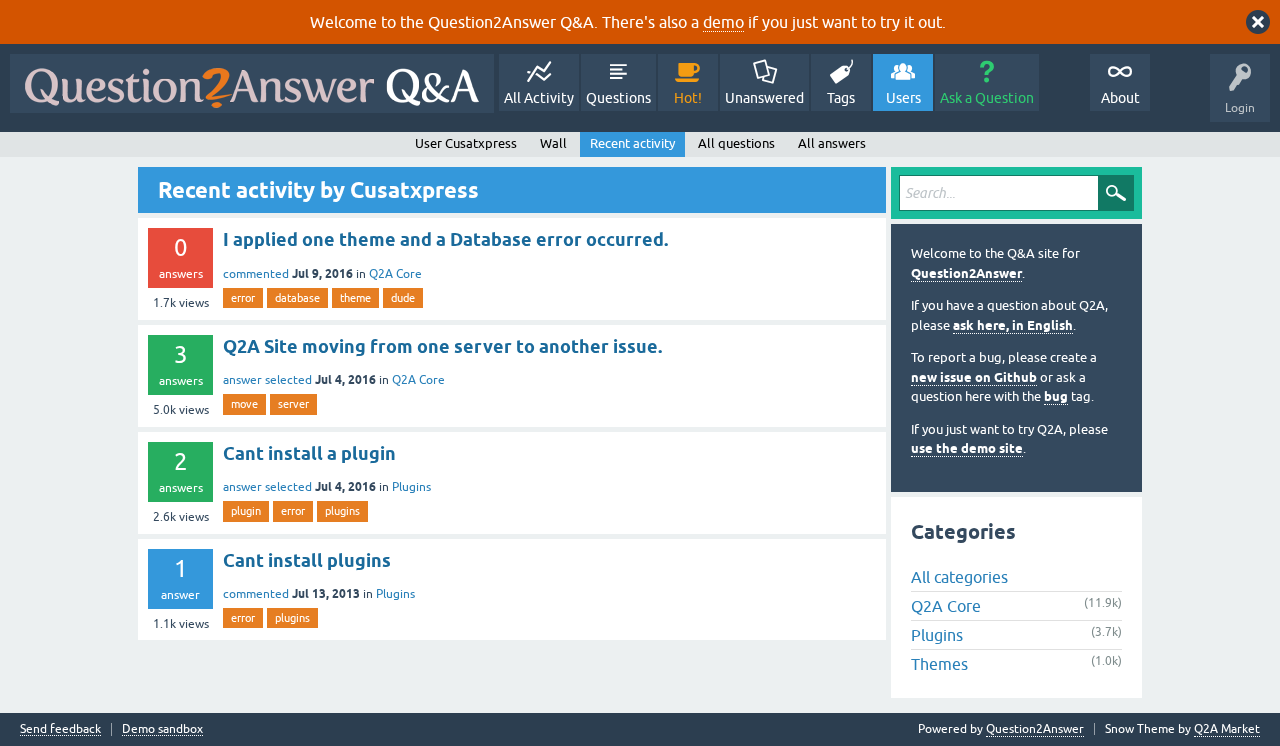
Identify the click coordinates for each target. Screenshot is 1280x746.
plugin (246, 511)
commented (256, 274)
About (1120, 98)
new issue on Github (974, 377)
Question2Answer (966, 273)
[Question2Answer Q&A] (252, 83)
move (244, 404)
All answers (832, 143)
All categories (959, 577)
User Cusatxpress (466, 143)
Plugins (411, 487)
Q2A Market (1227, 729)
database (297, 298)
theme (355, 298)
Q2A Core (395, 274)
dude (403, 298)
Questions (618, 98)
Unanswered (764, 98)
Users (903, 98)
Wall (553, 143)
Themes (939, 664)
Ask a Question (987, 98)
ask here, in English (1013, 325)
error (243, 298)
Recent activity (632, 143)
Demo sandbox (162, 729)
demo (723, 22)
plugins (342, 511)
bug (1056, 396)
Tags (841, 98)
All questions (736, 143)
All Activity (539, 98)
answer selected (267, 380)
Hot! (688, 98)
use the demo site (967, 448)
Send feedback (60, 729)
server (293, 404)
